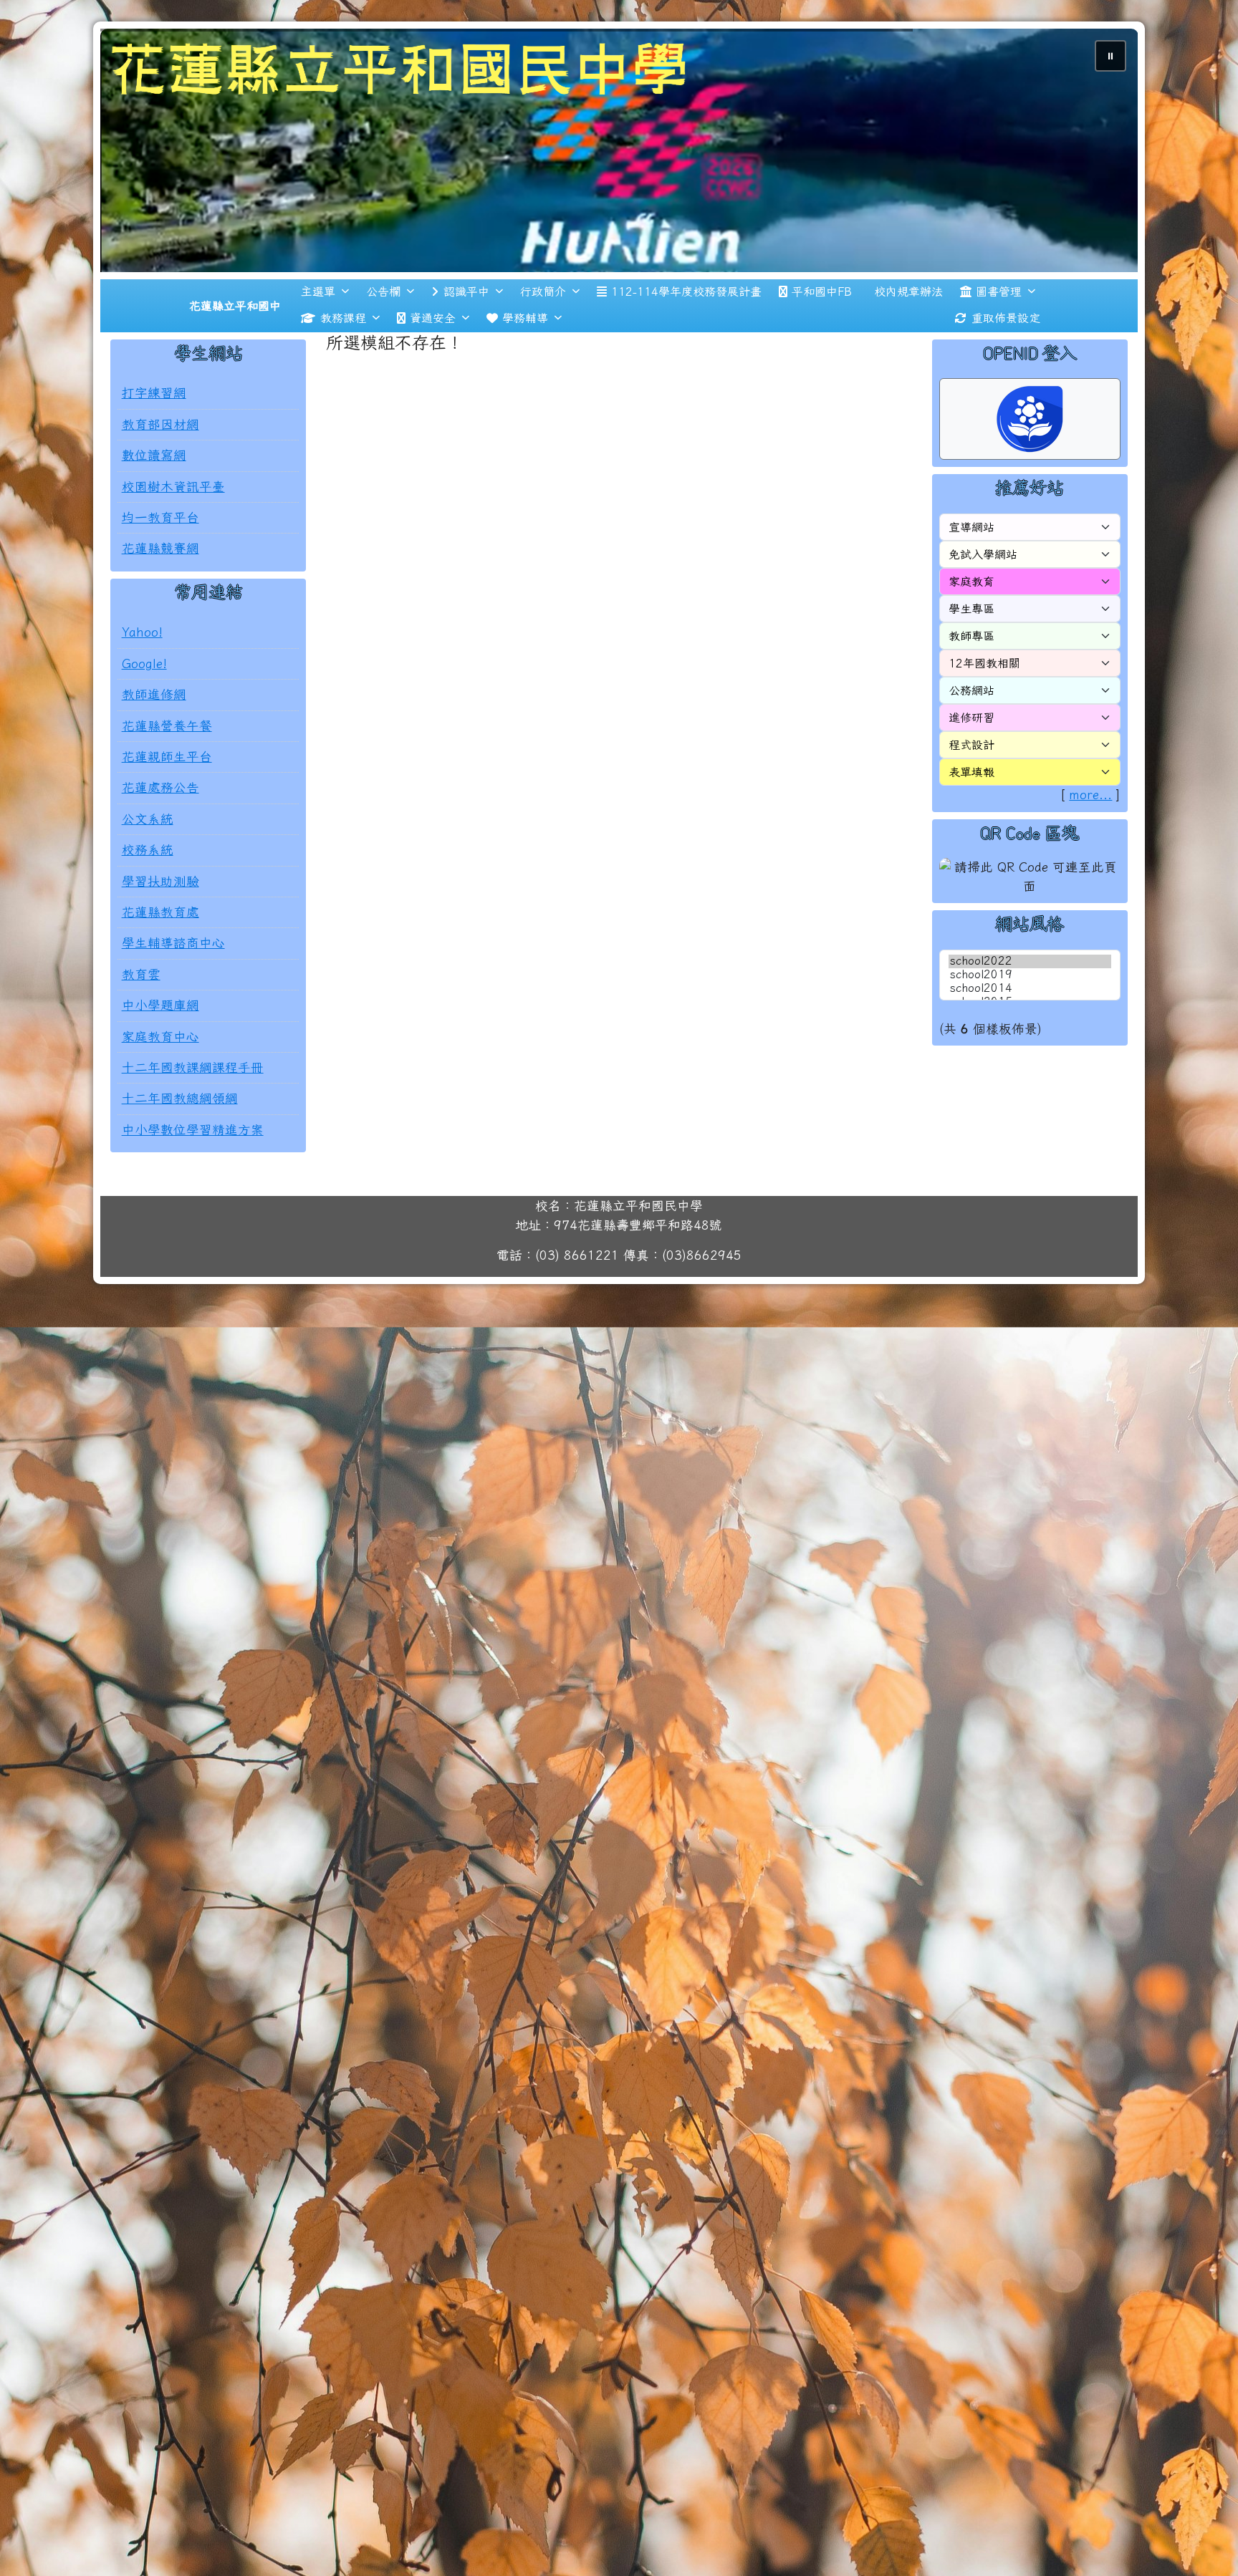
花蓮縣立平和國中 (235, 306)
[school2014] (1030, 989)
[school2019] (1030, 975)
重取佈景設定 (1006, 318)
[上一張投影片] (135, 153)
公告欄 (383, 291)
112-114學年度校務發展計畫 (686, 291)
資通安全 (433, 318)
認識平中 (466, 291)
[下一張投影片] (1103, 153)
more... (1090, 795)
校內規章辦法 (908, 291)
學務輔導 (525, 318)
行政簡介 (543, 291)
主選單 (318, 291)
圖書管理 (999, 291)
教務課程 (343, 318)
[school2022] (1030, 961)
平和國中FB (822, 291)
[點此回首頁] (619, 150)
